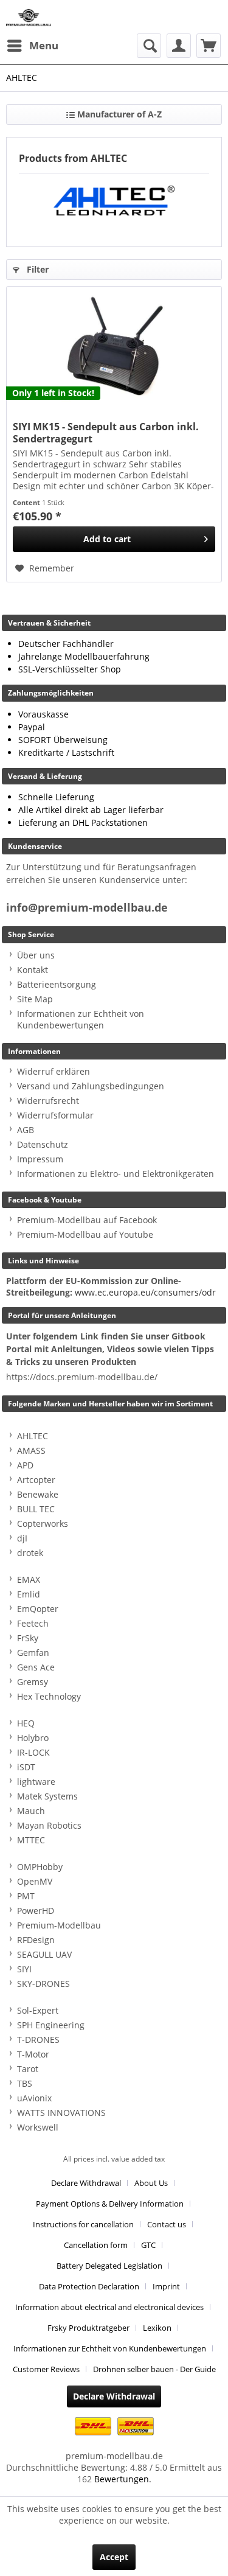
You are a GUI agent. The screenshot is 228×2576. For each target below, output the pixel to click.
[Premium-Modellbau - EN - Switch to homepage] (29, 17)
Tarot (28, 2069)
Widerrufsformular (55, 1115)
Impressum (40, 1159)
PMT (26, 1896)
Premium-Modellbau (59, 1925)
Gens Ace (36, 1667)
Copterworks (43, 1524)
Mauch (31, 1811)
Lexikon (157, 2328)
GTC (148, 2245)
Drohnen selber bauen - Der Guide (154, 2369)
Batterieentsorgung (57, 984)
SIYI (24, 1969)
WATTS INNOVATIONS (61, 2113)
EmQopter (38, 1609)
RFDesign (36, 1940)
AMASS (31, 1450)
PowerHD (36, 1911)
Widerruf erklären (54, 1071)
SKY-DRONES (43, 1984)
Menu (44, 45)
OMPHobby (40, 1867)
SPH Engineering (51, 2025)
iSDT (26, 1767)
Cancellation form (96, 2245)
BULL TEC (36, 1509)
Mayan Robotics (49, 1825)
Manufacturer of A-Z (118, 114)
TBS (25, 2083)
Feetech (33, 1623)
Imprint (166, 2286)
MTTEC (31, 1840)
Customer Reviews (46, 2369)
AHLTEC (33, 1436)
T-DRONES (38, 2040)
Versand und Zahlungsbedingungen (91, 1086)
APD (25, 1465)
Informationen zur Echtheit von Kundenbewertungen (81, 1019)
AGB (26, 1130)
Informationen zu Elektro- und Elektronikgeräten (116, 1174)
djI (22, 1538)
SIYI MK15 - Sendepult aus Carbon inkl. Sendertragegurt (106, 433)
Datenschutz (43, 1144)
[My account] (179, 46)
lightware (36, 1782)
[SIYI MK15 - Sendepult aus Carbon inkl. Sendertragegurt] (114, 347)
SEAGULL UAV (44, 1954)
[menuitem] (32, 46)
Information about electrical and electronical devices (109, 2307)
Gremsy (33, 1682)
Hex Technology (49, 1696)
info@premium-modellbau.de (87, 908)
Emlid (29, 1594)
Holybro (33, 1738)
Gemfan (33, 1653)
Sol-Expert (38, 2010)
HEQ (26, 1723)
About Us (151, 2183)
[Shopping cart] (209, 46)
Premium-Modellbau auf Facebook (87, 1220)
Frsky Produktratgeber (88, 2328)
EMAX (29, 1579)
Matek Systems (47, 1796)
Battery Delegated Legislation (109, 2266)
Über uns (36, 955)
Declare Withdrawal (86, 2183)
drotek (30, 1553)
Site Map (35, 999)
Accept (114, 2557)
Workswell (38, 2127)
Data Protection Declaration (89, 2286)
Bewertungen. (123, 2479)
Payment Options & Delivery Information (110, 2204)
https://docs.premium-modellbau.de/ (82, 1377)
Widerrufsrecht (48, 1101)
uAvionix (34, 2098)
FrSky (28, 1638)
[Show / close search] (149, 46)
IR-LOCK (33, 1752)
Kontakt (33, 970)
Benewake (38, 1494)
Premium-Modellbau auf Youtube (85, 1234)
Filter (36, 269)
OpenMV (35, 1881)
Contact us (167, 2224)
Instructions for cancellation (83, 2224)
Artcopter (36, 1480)
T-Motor (33, 2054)
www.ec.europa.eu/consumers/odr (145, 1292)
